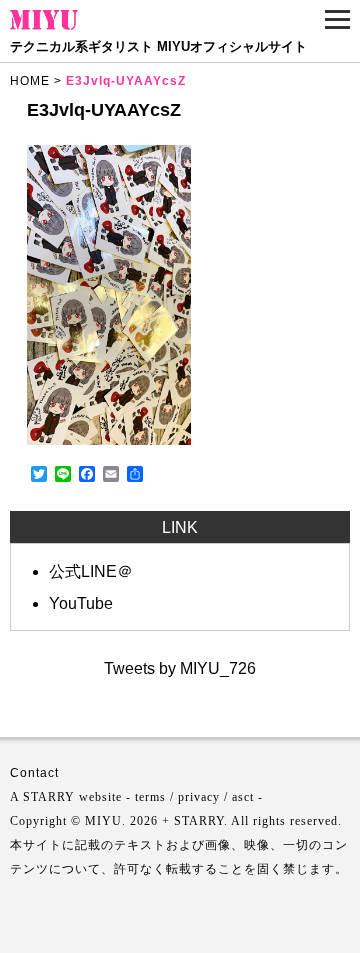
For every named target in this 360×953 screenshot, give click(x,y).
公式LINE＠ (91, 571)
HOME (30, 81)
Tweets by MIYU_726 (180, 668)
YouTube (81, 603)
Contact (34, 773)
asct (243, 797)
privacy (199, 797)
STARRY (49, 797)
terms (150, 797)
